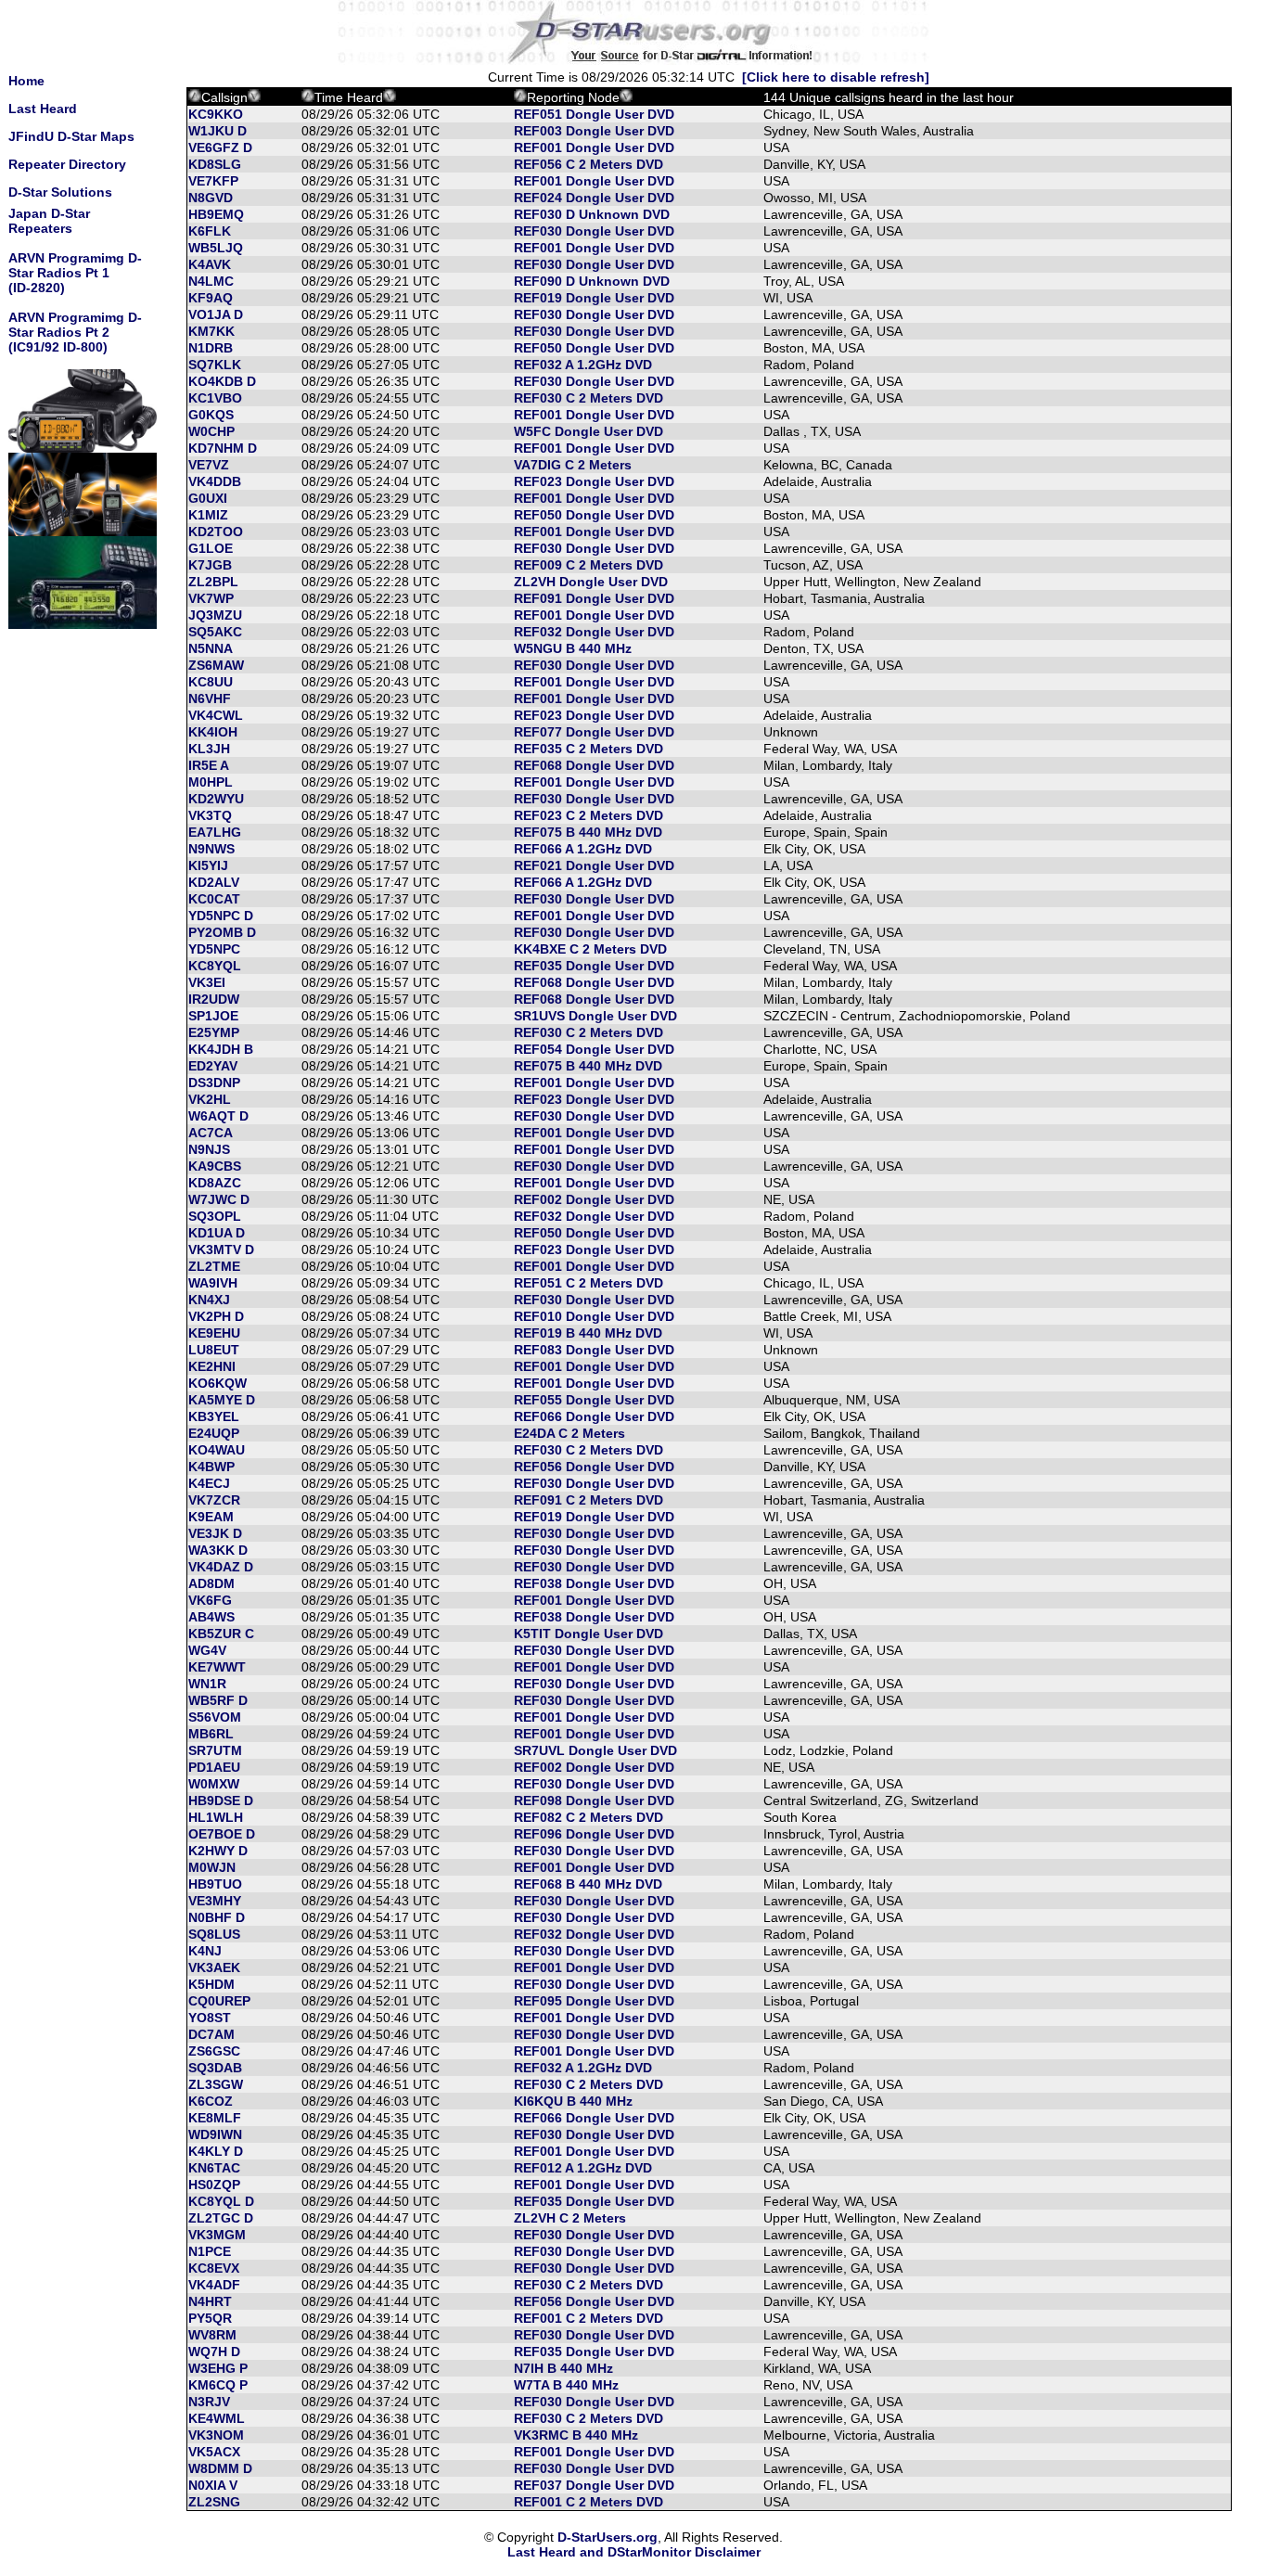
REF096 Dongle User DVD (594, 1834)
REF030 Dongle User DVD (594, 231)
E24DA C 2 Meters (570, 1433)
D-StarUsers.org (608, 2537)
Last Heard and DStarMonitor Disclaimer (634, 2552)
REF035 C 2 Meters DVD (589, 749)
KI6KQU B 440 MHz (573, 2101)
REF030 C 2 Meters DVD (589, 398)
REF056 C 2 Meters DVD (589, 164)
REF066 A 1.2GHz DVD (583, 849)
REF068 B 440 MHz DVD (588, 1884)
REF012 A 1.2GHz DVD (583, 2168)
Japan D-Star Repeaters (49, 221)
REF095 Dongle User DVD (594, 2001)
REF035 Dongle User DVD (594, 966)
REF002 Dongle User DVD (594, 1199)
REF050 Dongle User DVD (594, 348)
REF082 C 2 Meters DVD (589, 1817)
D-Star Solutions (60, 192)
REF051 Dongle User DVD (594, 114)
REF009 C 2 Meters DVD (589, 565)
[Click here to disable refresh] (836, 77)
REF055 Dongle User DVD (594, 1400)
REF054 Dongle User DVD (594, 1049)
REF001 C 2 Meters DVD (589, 2318)
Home (26, 81)
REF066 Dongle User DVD (594, 1416)
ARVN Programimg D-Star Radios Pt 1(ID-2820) (75, 273)
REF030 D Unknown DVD (592, 214)
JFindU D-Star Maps (71, 136)
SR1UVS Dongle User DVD (595, 1016)
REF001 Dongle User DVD (594, 147)
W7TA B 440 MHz (566, 2385)
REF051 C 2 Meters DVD (589, 1283)
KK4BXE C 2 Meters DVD (590, 949)
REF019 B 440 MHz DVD (588, 1333)
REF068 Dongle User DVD (594, 765)
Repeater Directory (67, 164)
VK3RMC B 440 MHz (576, 2435)
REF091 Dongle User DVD (594, 598)
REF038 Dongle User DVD (594, 1583)
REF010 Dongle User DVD (594, 1316)
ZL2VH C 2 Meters (570, 2218)
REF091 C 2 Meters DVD (589, 1500)
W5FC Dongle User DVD (589, 431)
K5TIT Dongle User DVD (589, 1634)
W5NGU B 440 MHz (573, 648)
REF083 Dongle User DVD (594, 1350)
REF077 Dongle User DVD (594, 732)
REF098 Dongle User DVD (594, 1801)
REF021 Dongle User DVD (594, 865)
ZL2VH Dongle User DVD (591, 582)
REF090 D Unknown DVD (592, 281)
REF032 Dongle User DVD (594, 632)
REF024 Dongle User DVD (594, 198)
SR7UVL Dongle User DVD (595, 1750)
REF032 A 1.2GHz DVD (583, 365)
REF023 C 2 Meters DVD (589, 815)
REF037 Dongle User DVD (594, 2485)
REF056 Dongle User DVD (594, 1467)
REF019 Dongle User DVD (594, 298)
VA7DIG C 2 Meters (573, 465)
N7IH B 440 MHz (563, 2368)
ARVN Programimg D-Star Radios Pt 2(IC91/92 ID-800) (75, 332)
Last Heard (43, 109)
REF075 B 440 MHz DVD (588, 832)
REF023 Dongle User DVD (594, 481)
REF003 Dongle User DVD (594, 131)
